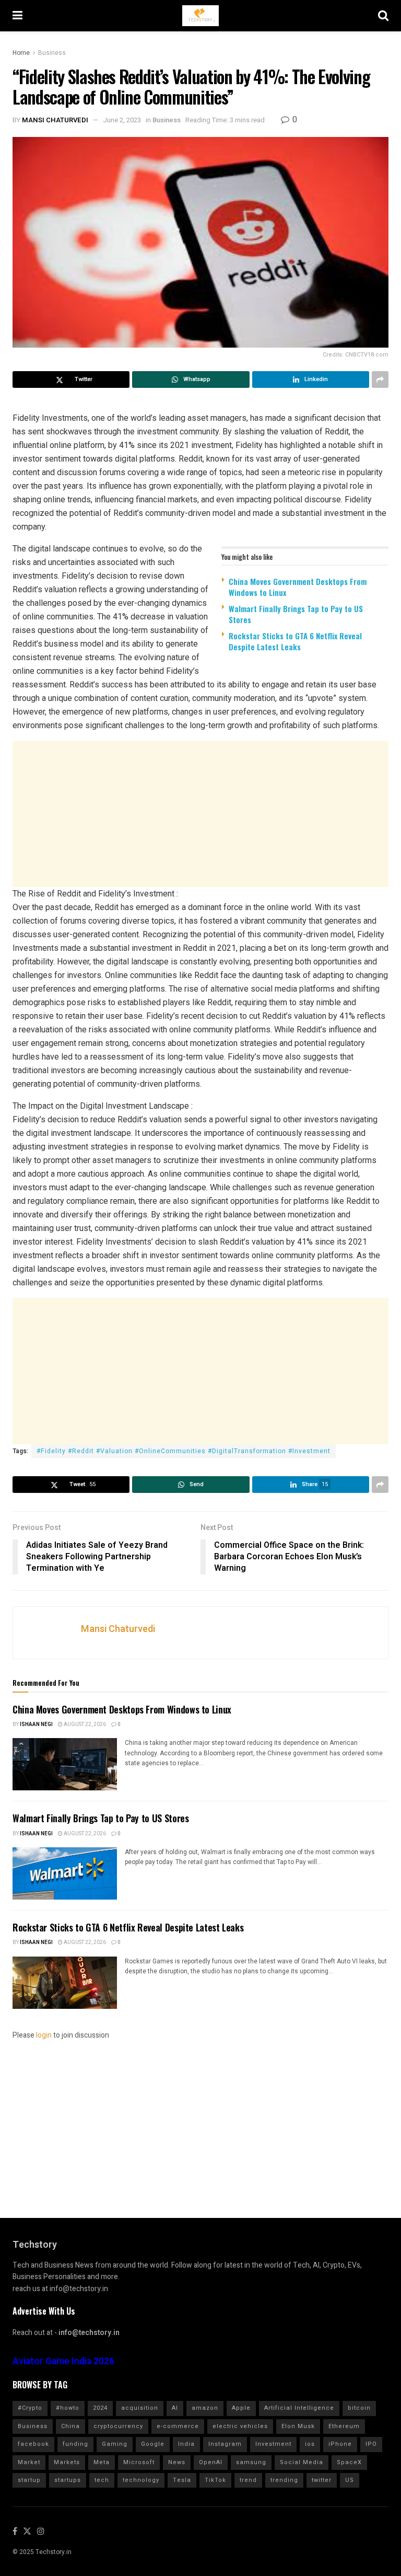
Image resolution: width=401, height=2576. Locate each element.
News (177, 2462)
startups (68, 2480)
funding (75, 2444)
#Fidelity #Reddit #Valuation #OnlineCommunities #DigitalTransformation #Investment (184, 1451)
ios (310, 2444)
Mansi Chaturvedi (55, 120)
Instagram (225, 2444)
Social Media (302, 2462)
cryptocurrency (118, 2426)
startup (29, 2480)
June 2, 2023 (122, 120)
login (44, 2035)
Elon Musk (298, 2426)
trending (284, 2480)
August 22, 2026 (84, 1724)
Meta (102, 2462)
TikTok (215, 2480)
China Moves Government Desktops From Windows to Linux (298, 587)
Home (21, 53)
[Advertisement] (200, 814)
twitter (322, 2480)
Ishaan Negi (36, 1724)
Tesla (182, 2480)
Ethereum (344, 2426)
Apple (241, 2408)
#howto (68, 2408)
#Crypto (30, 2408)
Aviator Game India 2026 (63, 2361)
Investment (273, 2444)
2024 (100, 2408)
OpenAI (211, 2462)
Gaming (115, 2444)
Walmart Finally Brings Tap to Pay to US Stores (296, 614)
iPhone (340, 2444)
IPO (371, 2444)
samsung (251, 2462)
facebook (33, 2444)
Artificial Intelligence (299, 2408)
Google (153, 2444)
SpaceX (349, 2462)
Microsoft (139, 2462)
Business (52, 53)
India (186, 2444)
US (350, 2480)
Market (29, 2462)
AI (175, 2408)
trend (248, 2480)
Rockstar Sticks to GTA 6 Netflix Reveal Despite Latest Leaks (295, 641)
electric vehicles (240, 2426)
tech (102, 2480)
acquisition (140, 2408)
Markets (67, 2462)
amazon (205, 2408)
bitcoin (359, 2408)
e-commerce (178, 2426)
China (70, 2426)
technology (141, 2480)
